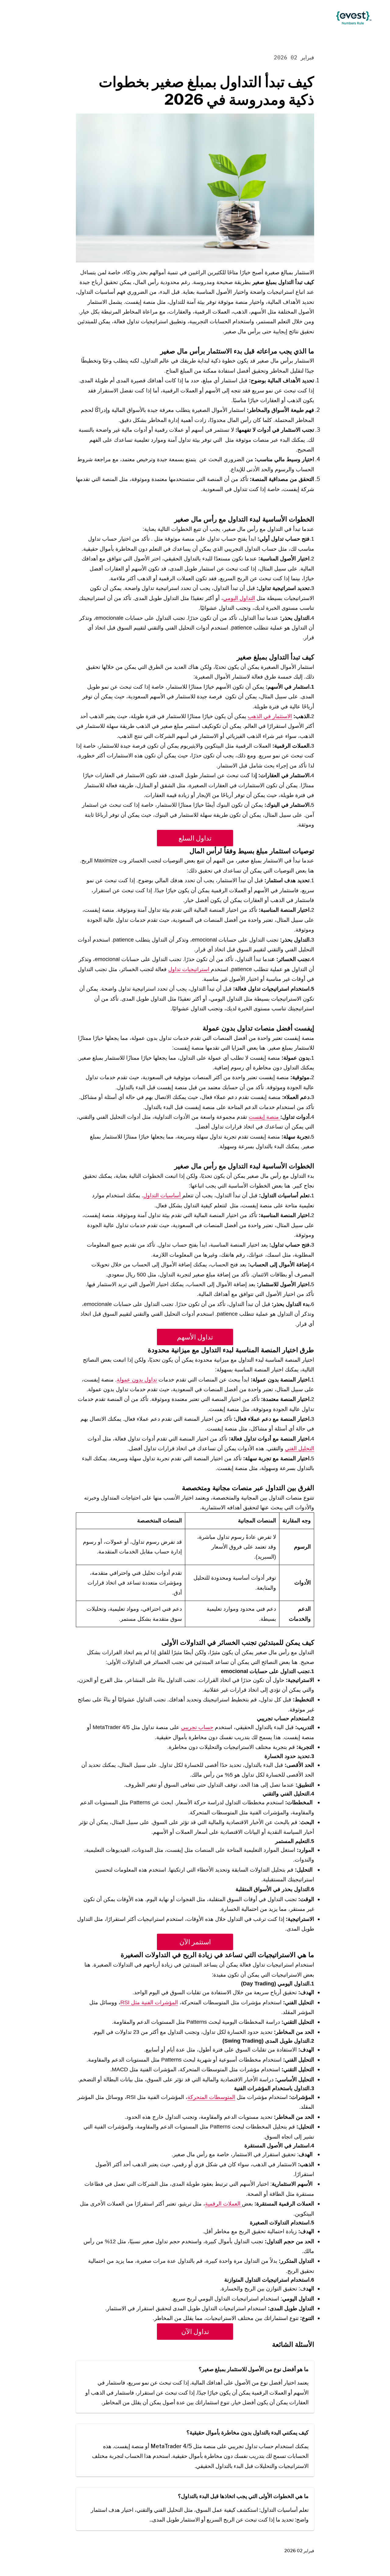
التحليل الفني (300, 1448)
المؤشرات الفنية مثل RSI (149, 2002)
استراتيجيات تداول (190, 969)
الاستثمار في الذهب (270, 716)
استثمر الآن (195, 1942)
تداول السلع (195, 838)
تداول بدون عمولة (137, 1380)
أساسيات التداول (163, 1195)
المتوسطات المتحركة (211, 2097)
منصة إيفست (264, 1117)
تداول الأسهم (195, 1337)
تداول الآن (195, 2332)
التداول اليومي (239, 598)
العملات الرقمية (223, 2204)
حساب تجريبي (197, 1727)
